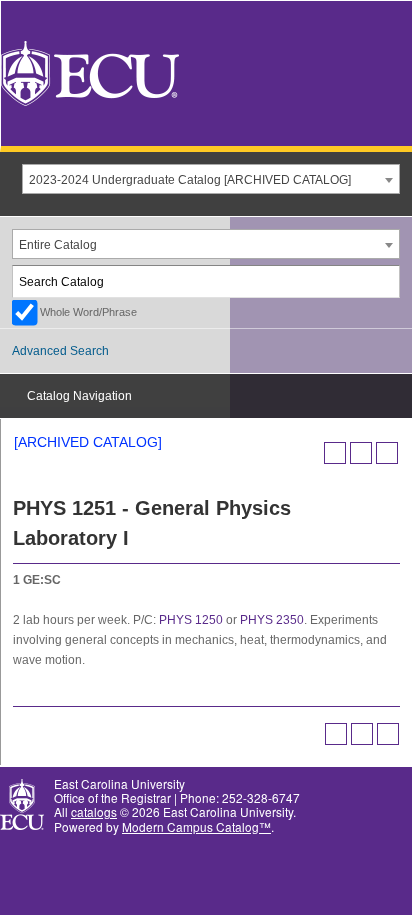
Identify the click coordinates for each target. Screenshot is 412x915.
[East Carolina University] (90, 71)
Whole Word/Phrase (88, 312)
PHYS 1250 (191, 620)
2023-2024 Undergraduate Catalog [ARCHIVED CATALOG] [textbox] (190, 180)
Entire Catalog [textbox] (58, 245)
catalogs (94, 811)
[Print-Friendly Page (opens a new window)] (361, 453)
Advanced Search (60, 351)
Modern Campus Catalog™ (196, 826)
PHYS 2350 (272, 620)
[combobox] (211, 179)
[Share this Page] (335, 453)
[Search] (385, 281)
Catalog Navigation (79, 396)
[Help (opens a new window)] (387, 453)
